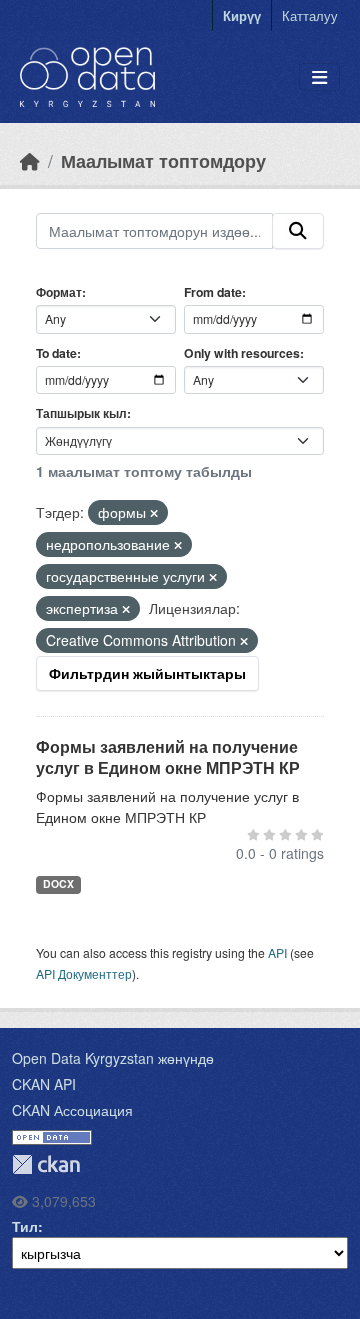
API (277, 952)
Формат (59, 292)
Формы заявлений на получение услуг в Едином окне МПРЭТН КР (168, 757)
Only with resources (242, 353)
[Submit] (298, 231)
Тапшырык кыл (81, 413)
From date (213, 292)
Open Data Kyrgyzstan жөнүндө (113, 1058)
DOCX (58, 883)
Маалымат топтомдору (163, 160)
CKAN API (44, 1084)
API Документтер (84, 973)
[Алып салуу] (154, 513)
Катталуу (310, 15)
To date (56, 353)
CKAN (46, 1164)
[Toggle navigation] (319, 77)
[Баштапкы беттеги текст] (30, 160)
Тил (25, 1226)
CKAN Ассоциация (72, 1110)
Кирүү (242, 15)
